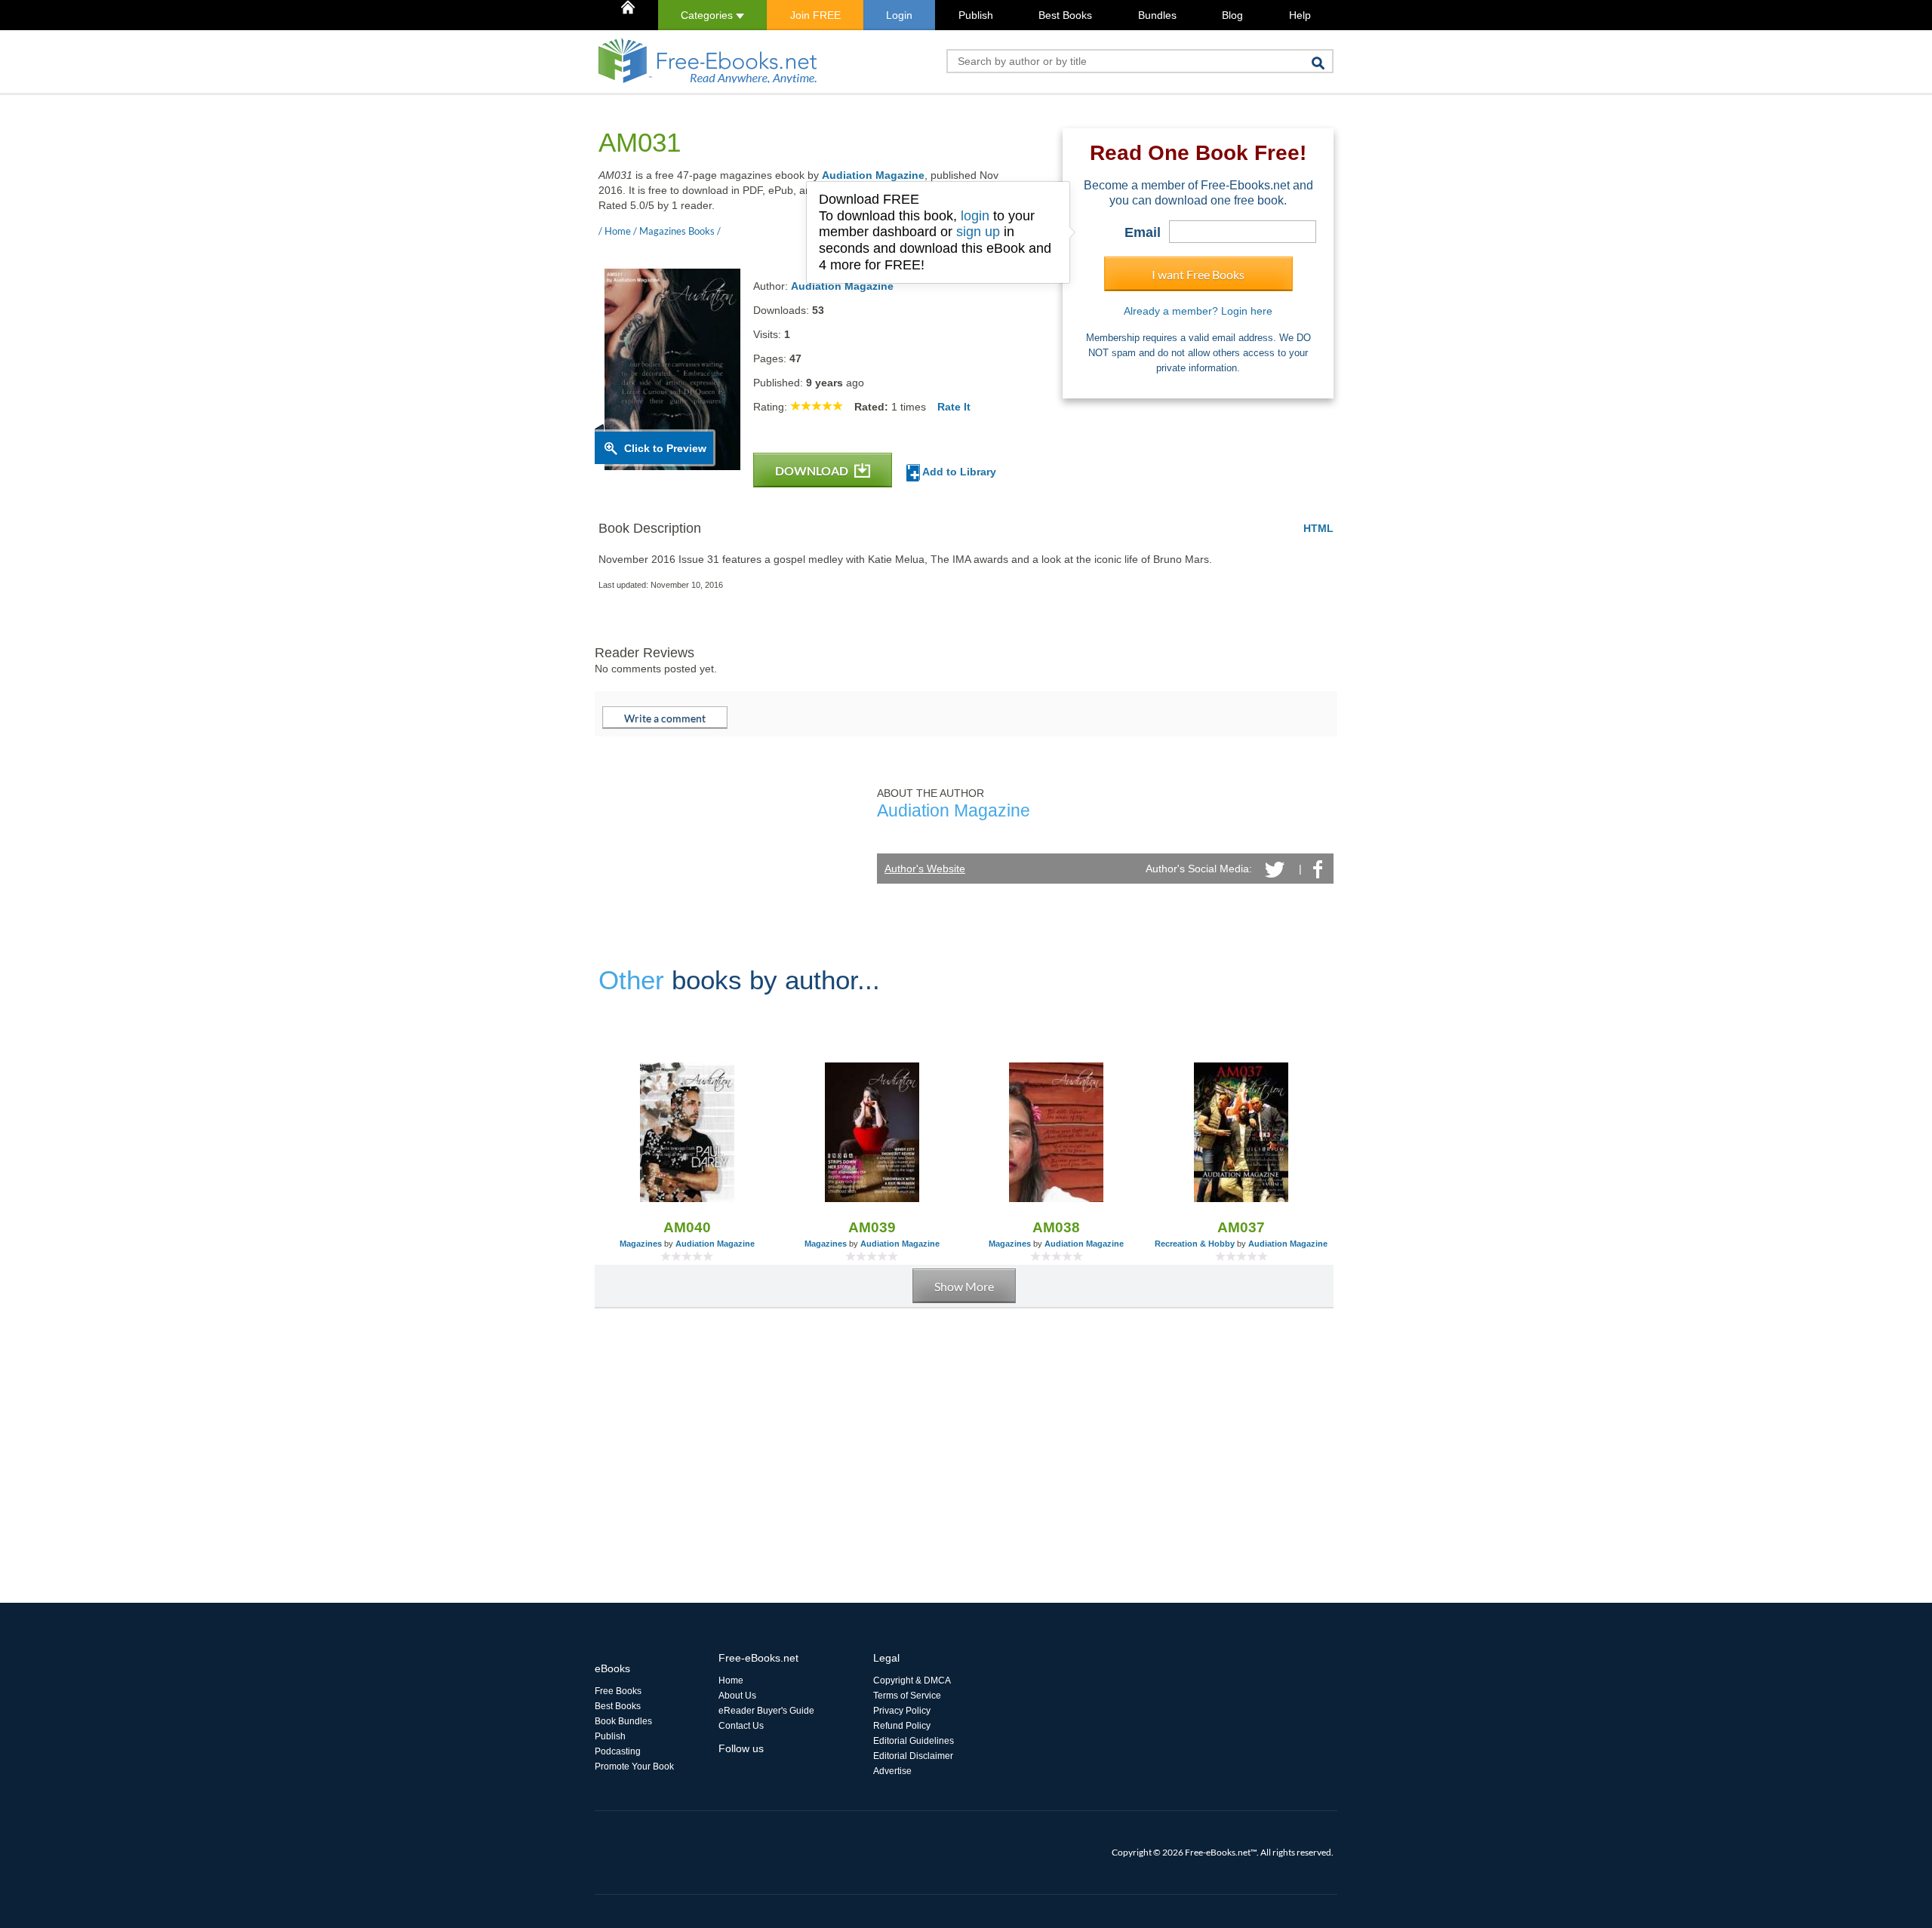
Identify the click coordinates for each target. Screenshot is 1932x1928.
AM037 (1241, 1227)
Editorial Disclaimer (913, 1756)
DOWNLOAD (813, 470)
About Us (737, 1696)
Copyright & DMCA (912, 1680)
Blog (1232, 15)
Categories (708, 15)
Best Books (1065, 15)
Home (731, 1680)
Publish (976, 15)
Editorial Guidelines (914, 1741)
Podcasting (618, 1751)
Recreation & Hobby (1195, 1244)
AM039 (872, 1227)
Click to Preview (665, 448)
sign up (978, 232)
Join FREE (815, 15)
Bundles (1157, 15)
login (975, 216)
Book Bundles (623, 1721)
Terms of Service (907, 1696)
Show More (964, 1286)
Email (1143, 232)
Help (1300, 15)
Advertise (892, 1771)
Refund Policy (902, 1726)
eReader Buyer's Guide (766, 1711)
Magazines (641, 1244)
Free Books (618, 1691)
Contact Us (741, 1726)
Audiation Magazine (873, 175)
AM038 (1056, 1227)
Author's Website (925, 869)
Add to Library (958, 472)
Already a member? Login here (1198, 311)
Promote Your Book (634, 1767)
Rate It (954, 407)
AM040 (687, 1227)
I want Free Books (1198, 274)
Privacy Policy (902, 1711)
